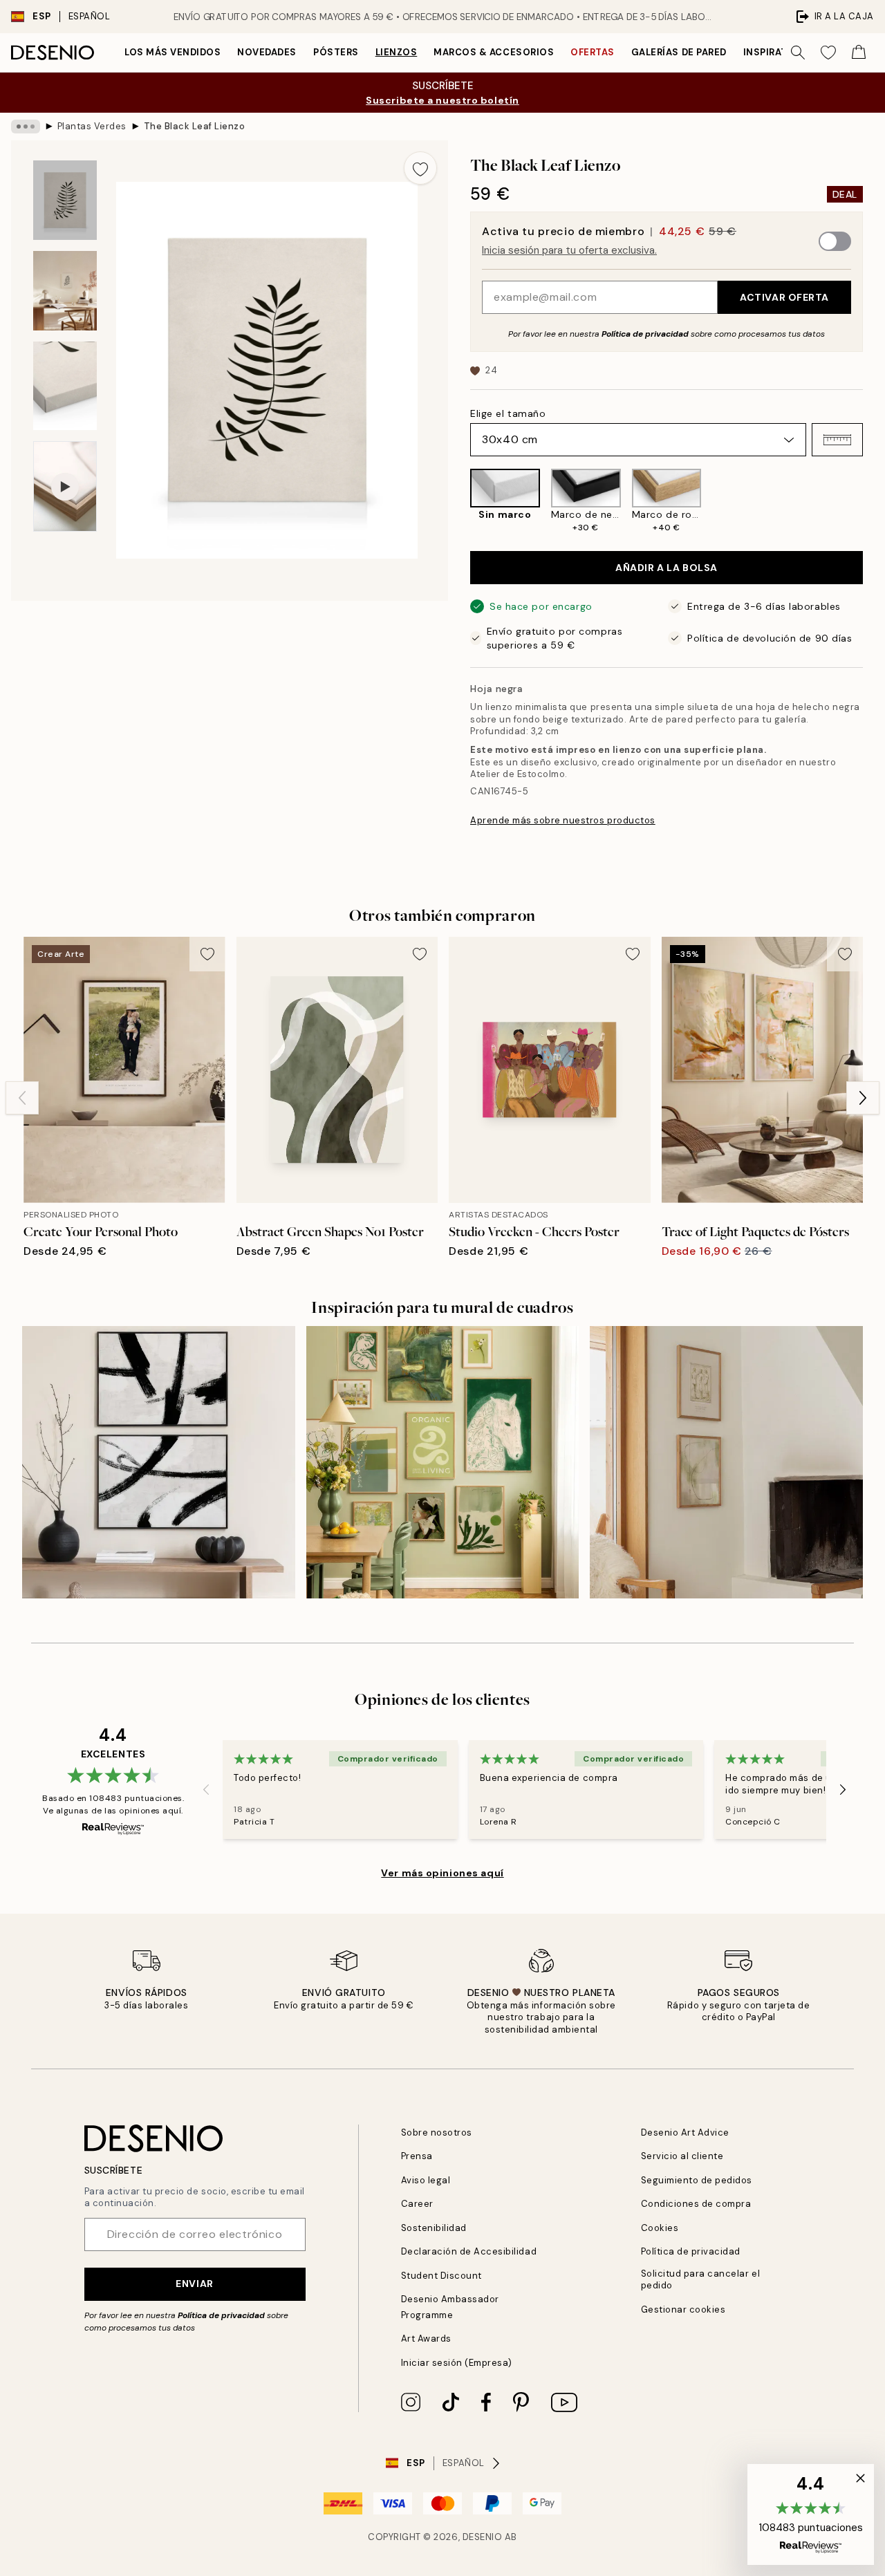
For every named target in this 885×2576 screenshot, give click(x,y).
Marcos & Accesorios (494, 52)
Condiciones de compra (696, 2204)
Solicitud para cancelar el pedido (701, 2279)
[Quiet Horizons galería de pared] (726, 1463)
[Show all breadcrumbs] (26, 127)
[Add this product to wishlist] (420, 168)
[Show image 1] (65, 200)
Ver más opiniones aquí (442, 1873)
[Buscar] (798, 53)
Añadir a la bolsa (667, 568)
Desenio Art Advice (685, 2132)
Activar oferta (784, 297)
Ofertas (593, 52)
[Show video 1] (65, 486)
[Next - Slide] (874, 501)
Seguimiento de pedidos (697, 2180)
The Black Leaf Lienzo (195, 126)
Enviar (194, 2284)
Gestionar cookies (683, 2309)
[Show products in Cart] (859, 53)
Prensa (417, 2156)
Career (417, 2204)
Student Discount (441, 2276)
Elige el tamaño (508, 413)
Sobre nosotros (437, 2132)
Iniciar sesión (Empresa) (457, 2363)
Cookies (660, 2228)
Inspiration (775, 52)
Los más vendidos (173, 52)
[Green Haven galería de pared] (443, 1463)
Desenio (483, 2537)
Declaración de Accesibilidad (469, 2251)
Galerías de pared (679, 52)
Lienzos (397, 52)
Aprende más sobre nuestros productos (563, 820)
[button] (837, 440)
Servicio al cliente (682, 2156)
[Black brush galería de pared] (159, 1463)
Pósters (336, 52)
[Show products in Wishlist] (828, 53)
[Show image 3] (65, 386)
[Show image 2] (65, 291)
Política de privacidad (645, 334)
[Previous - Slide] (459, 501)
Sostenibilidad (434, 2228)
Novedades (267, 52)
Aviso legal (426, 2180)
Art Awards (426, 2339)
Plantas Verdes (92, 126)
